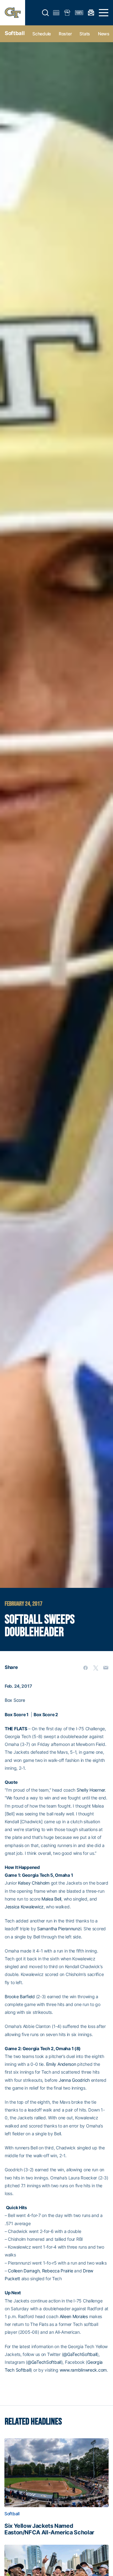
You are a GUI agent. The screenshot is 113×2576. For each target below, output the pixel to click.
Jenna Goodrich (74, 2080)
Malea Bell (51, 1899)
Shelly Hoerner (91, 1790)
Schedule (42, 34)
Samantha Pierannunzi (59, 1929)
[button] (46, 13)
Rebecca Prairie (58, 2271)
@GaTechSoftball (80, 2354)
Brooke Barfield (20, 1996)
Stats (85, 34)
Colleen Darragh (24, 2271)
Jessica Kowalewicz (24, 1907)
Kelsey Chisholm (34, 1883)
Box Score (15, 1700)
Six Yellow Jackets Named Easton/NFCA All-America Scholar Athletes (49, 2529)
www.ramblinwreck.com (83, 2370)
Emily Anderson (61, 2064)
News (104, 34)
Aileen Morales (74, 2316)
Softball (15, 33)
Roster (65, 34)
